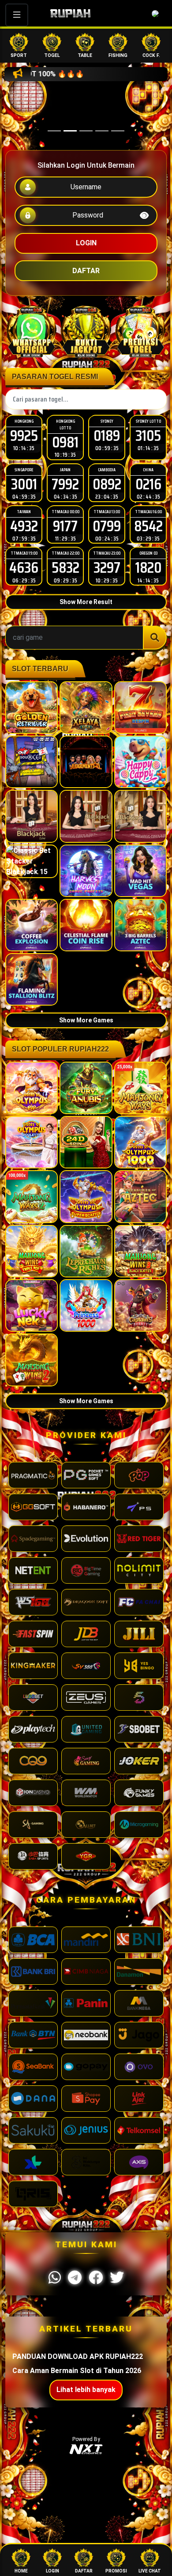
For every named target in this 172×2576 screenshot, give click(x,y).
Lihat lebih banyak (86, 2390)
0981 (65, 442)
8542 (148, 526)
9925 (24, 435)
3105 (148, 435)
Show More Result (86, 602)
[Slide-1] (70, 131)
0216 (148, 484)
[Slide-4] (118, 131)
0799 (107, 526)
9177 (65, 526)
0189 (107, 435)
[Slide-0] (54, 131)
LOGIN (86, 243)
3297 (107, 567)
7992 (65, 484)
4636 (24, 567)
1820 (148, 567)
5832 (65, 567)
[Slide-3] (102, 131)
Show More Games (86, 1020)
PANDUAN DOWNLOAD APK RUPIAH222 (78, 2356)
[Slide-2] (86, 131)
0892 (107, 484)
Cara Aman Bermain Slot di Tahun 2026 (77, 2371)
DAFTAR (86, 271)
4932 (24, 526)
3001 (24, 484)
